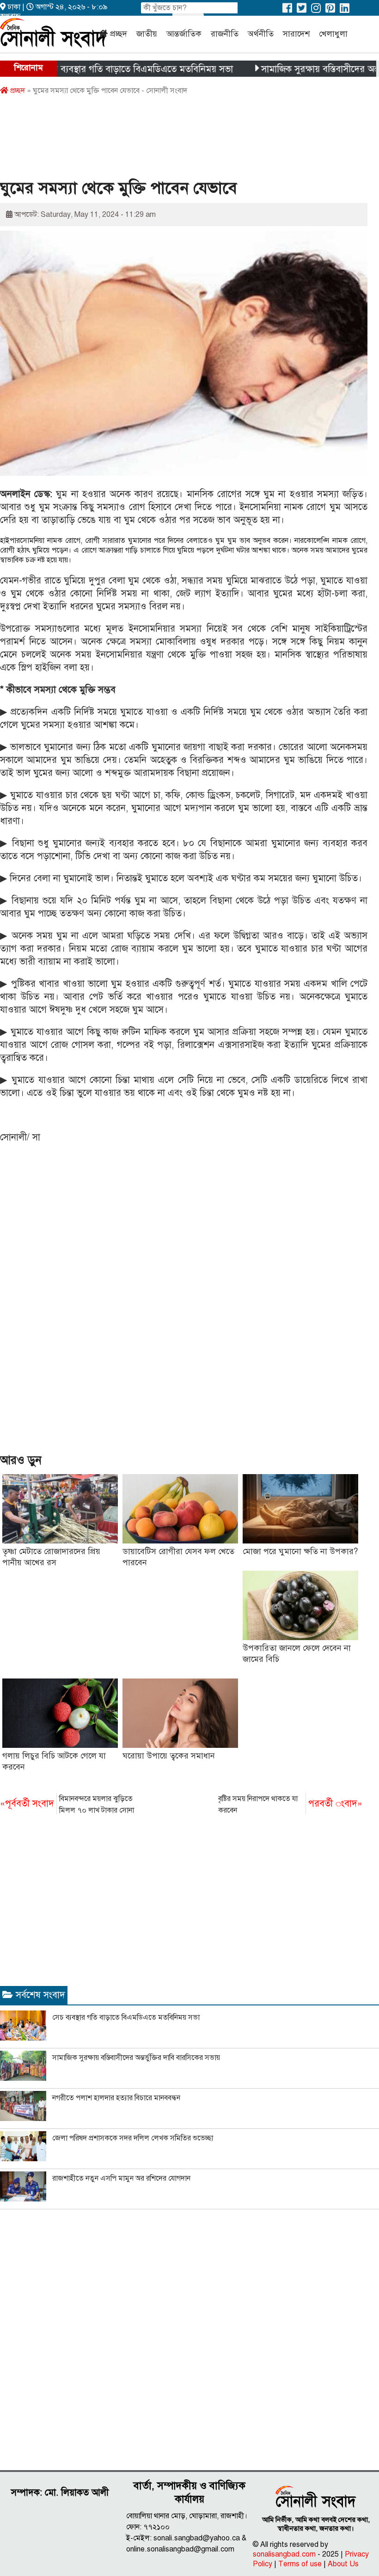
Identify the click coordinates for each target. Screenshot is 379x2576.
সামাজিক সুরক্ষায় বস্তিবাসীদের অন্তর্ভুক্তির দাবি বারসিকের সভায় (136, 2058)
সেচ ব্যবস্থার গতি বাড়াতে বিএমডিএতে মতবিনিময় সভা (102, 69)
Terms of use (300, 2564)
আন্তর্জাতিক (184, 34)
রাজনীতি (225, 34)
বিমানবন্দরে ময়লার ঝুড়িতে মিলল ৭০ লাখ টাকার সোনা (67, 1804)
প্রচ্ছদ (119, 34)
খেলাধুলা (333, 34)
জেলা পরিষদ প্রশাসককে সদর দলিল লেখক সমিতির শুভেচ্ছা (133, 2138)
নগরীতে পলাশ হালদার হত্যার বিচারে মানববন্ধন (116, 2098)
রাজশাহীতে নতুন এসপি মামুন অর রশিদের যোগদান (121, 2178)
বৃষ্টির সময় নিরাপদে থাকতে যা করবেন (290, 1804)
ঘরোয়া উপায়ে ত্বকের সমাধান (169, 1756)
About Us (343, 2564)
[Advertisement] (168, 140)
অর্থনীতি (261, 34)
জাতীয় (147, 34)
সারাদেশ (296, 34)
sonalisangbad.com (284, 2554)
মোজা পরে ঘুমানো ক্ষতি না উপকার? (300, 1551)
